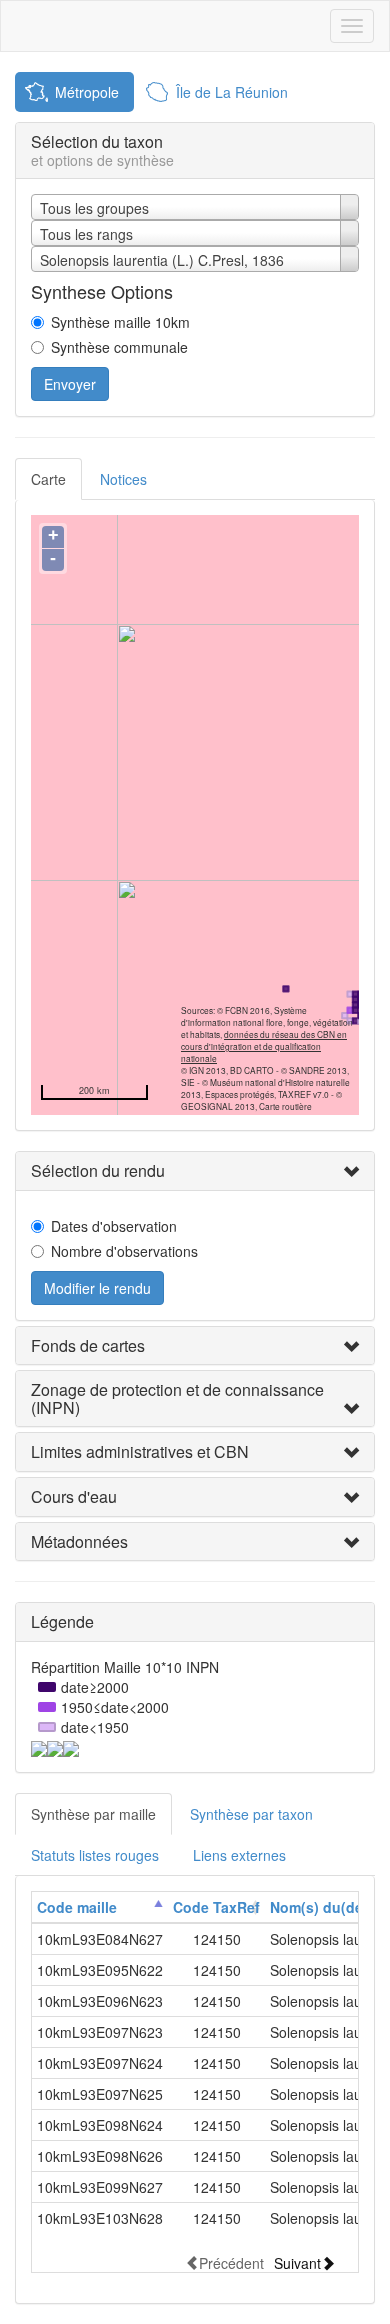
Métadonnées (79, 1541)
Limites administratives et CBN (140, 1451)
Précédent (231, 2262)
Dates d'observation (114, 1226)
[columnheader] (100, 1907)
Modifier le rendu (97, 1288)
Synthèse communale (119, 347)
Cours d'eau (74, 1496)
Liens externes (239, 1855)
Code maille (77, 1907)
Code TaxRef (216, 1907)
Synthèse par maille (93, 1814)
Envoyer (70, 384)
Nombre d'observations (124, 1251)
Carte (48, 479)
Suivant (297, 2262)
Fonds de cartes (88, 1345)
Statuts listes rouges (95, 1855)
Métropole (87, 92)
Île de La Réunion (232, 92)
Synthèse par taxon (251, 1814)
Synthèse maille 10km (120, 322)
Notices (123, 479)
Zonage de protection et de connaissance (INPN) (177, 1398)
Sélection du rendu (98, 1170)
